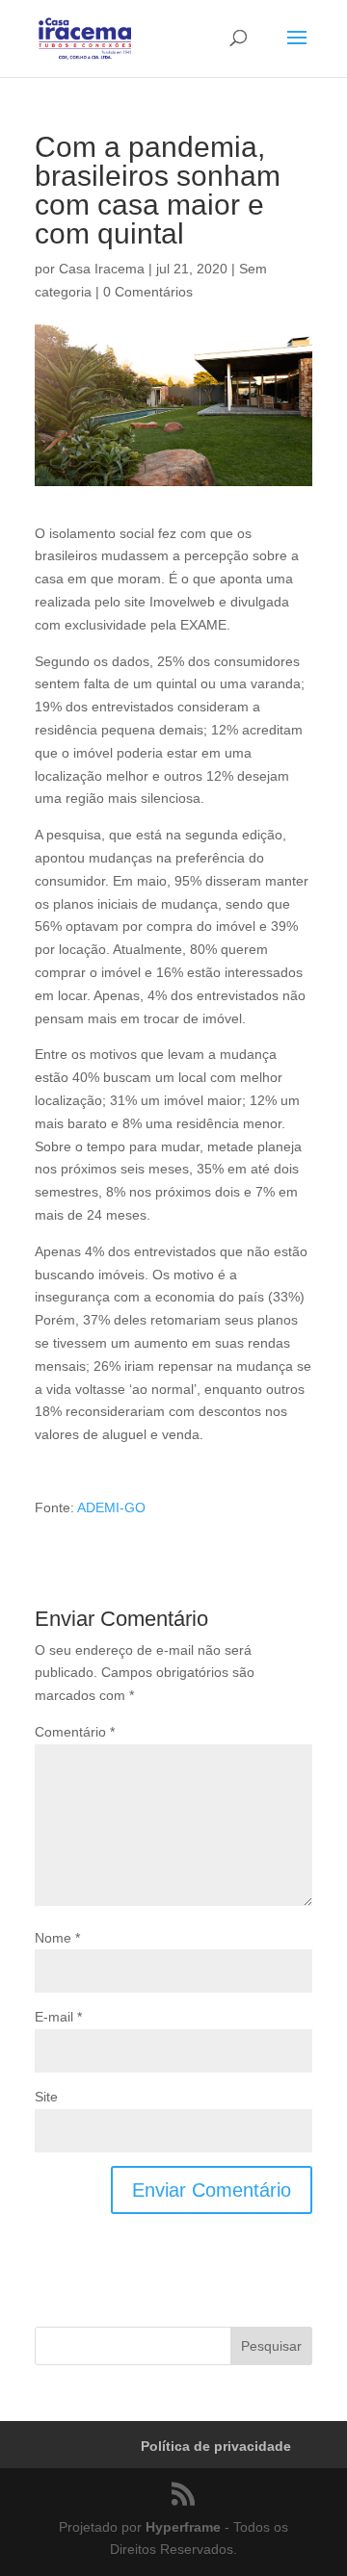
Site (46, 2097)
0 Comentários (148, 292)
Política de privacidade (216, 2446)
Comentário (75, 1732)
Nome (57, 1938)
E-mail (58, 2017)
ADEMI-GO (111, 1507)
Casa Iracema (102, 269)
